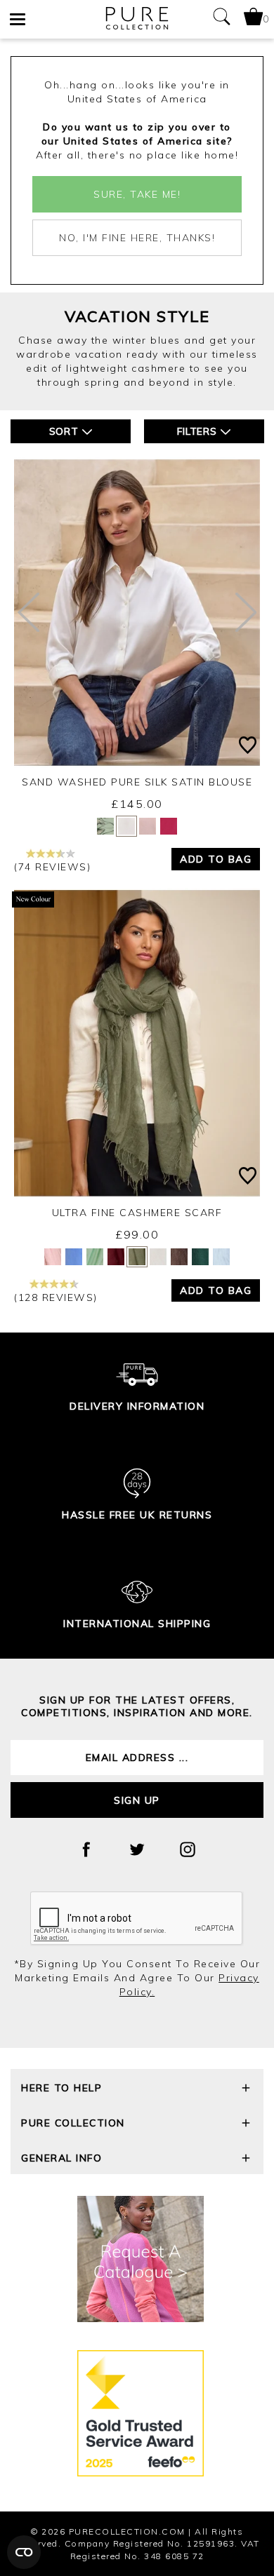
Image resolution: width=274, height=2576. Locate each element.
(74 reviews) (52, 867)
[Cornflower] (74, 1257)
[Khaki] (137, 1257)
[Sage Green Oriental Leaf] (105, 826)
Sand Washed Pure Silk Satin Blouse (137, 782)
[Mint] (95, 1257)
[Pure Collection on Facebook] (86, 1849)
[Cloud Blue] (221, 1257)
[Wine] (116, 1257)
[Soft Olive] (200, 1257)
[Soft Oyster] (53, 1257)
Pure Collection (73, 2123)
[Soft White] (158, 1257)
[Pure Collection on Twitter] (137, 1849)
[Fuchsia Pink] (169, 826)
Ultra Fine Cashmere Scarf (137, 1213)
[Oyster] (148, 826)
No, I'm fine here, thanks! (137, 238)
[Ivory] (126, 826)
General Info (61, 2158)
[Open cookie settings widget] (24, 2552)
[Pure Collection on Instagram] (188, 1849)
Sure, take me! (137, 194)
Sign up (137, 1800)
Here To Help (61, 2088)
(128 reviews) (56, 1297)
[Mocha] (179, 1257)
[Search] (221, 19)
